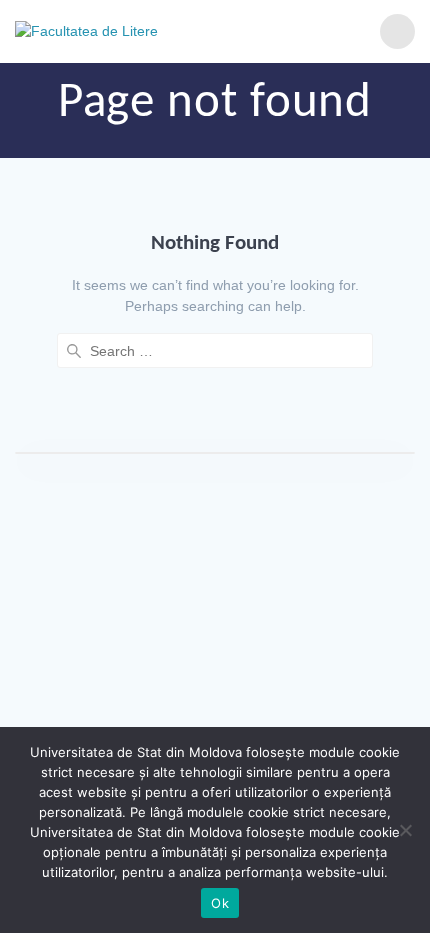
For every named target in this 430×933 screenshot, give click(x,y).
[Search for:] (215, 350)
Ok (220, 903)
